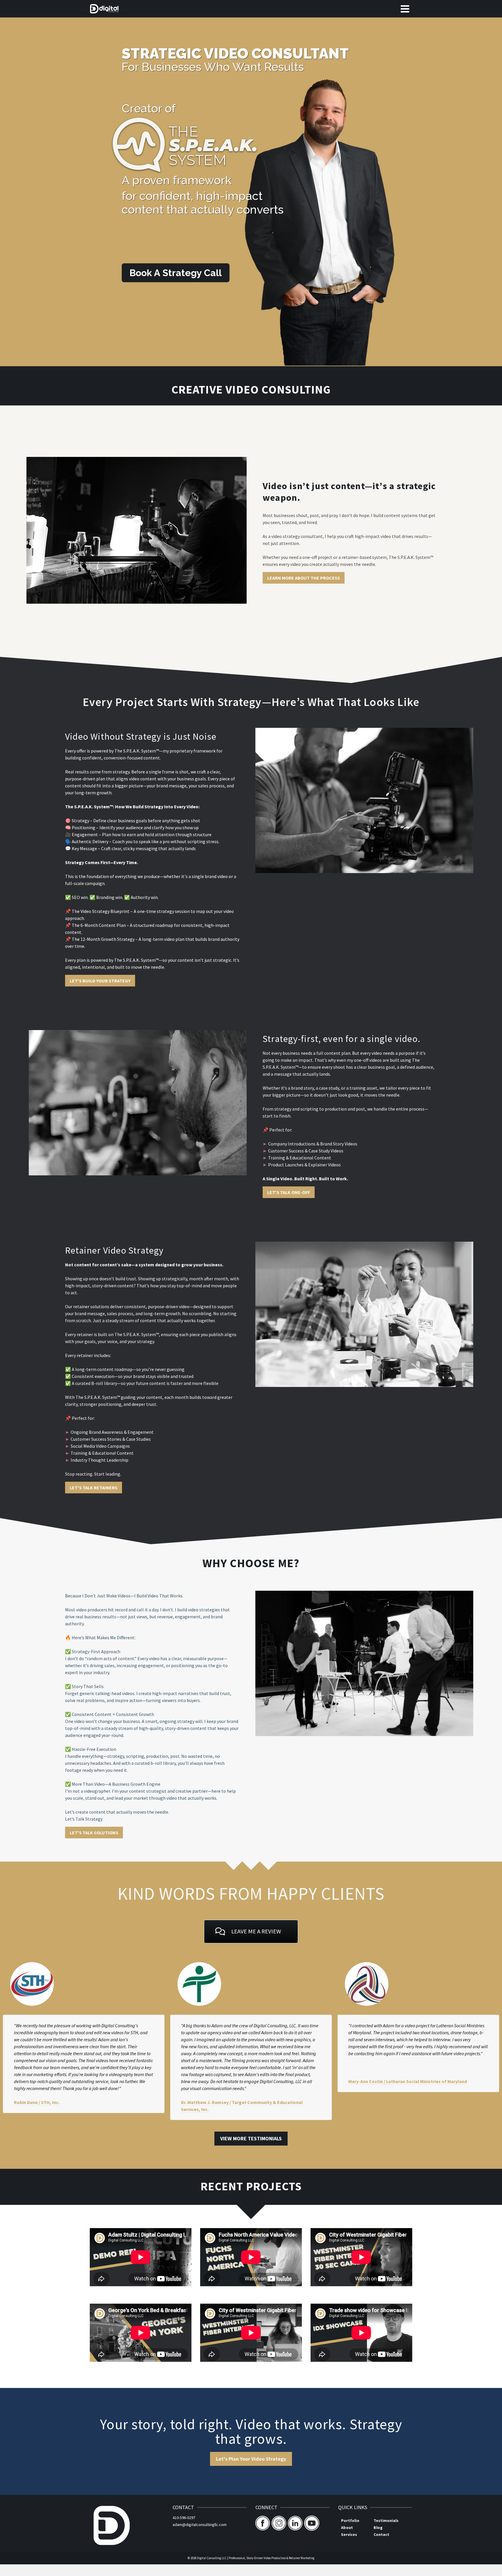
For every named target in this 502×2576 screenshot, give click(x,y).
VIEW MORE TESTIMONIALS (251, 2138)
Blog (378, 2527)
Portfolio (350, 2520)
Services (349, 2534)
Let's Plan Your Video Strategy (251, 2459)
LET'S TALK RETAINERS (94, 1488)
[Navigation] (405, 9)
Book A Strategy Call (176, 273)
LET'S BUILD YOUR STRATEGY (100, 981)
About (347, 2527)
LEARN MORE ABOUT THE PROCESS (304, 578)
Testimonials (386, 2520)
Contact (381, 2534)
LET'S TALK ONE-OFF (289, 1192)
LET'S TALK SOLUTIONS (94, 1833)
